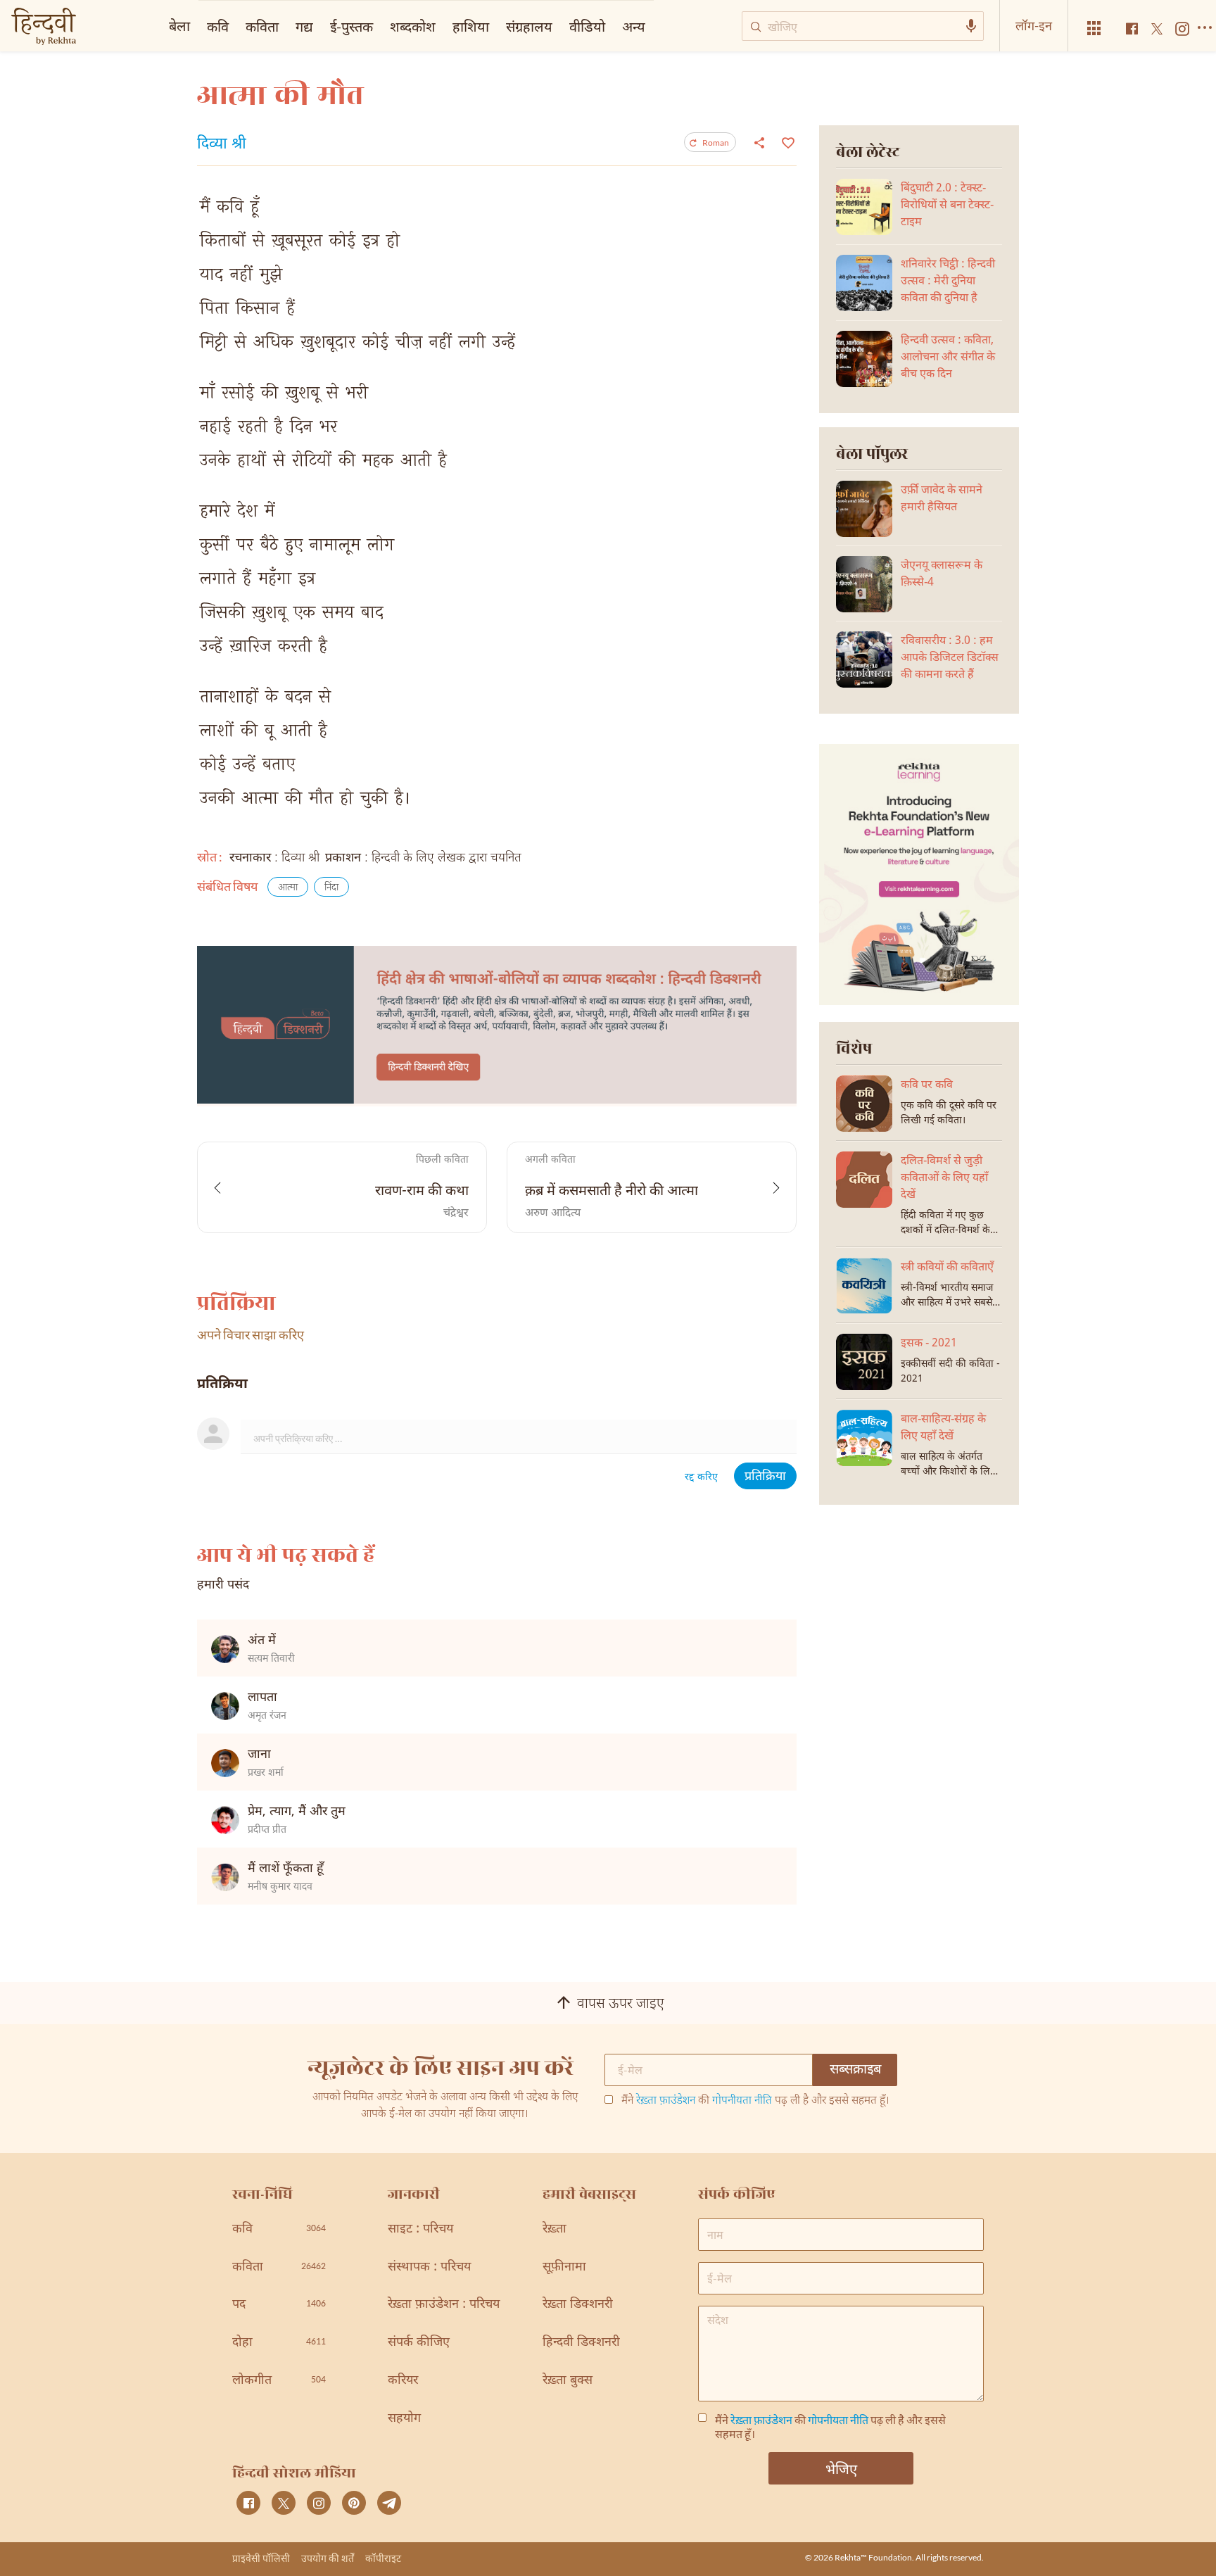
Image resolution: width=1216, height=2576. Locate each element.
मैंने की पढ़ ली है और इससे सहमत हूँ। (755, 2102)
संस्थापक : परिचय (429, 2267)
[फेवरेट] (786, 141)
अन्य (634, 26)
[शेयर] (759, 142)
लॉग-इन (1034, 25)
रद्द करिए (701, 1478)
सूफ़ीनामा (564, 2267)
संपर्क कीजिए (419, 2343)
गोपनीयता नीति (742, 2101)
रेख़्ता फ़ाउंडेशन (666, 2101)
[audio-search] (971, 26)
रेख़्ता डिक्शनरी (578, 2305)
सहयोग (404, 2419)
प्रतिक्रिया (765, 1477)
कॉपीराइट (383, 2558)
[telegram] (389, 2503)
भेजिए (841, 2468)
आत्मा (288, 888)
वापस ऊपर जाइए (621, 2004)
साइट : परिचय (420, 2229)
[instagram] (319, 2503)
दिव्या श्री (222, 145)
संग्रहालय (529, 26)
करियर (403, 2381)
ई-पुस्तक (351, 26)
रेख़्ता (555, 2229)
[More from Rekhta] (1094, 29)
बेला (179, 25)
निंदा (331, 888)
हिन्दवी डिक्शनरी (581, 2343)
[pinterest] (354, 2503)
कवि (218, 26)
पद (279, 2305)
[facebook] (248, 2503)
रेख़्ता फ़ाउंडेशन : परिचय (444, 2305)
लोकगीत (279, 2381)
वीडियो (587, 26)
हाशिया (471, 26)
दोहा (279, 2343)
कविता (262, 26)
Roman (716, 143)
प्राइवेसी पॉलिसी (261, 2558)
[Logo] (44, 28)
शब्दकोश (413, 26)
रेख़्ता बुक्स (568, 2381)
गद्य (304, 26)
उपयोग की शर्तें (328, 2558)
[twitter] (284, 2503)
